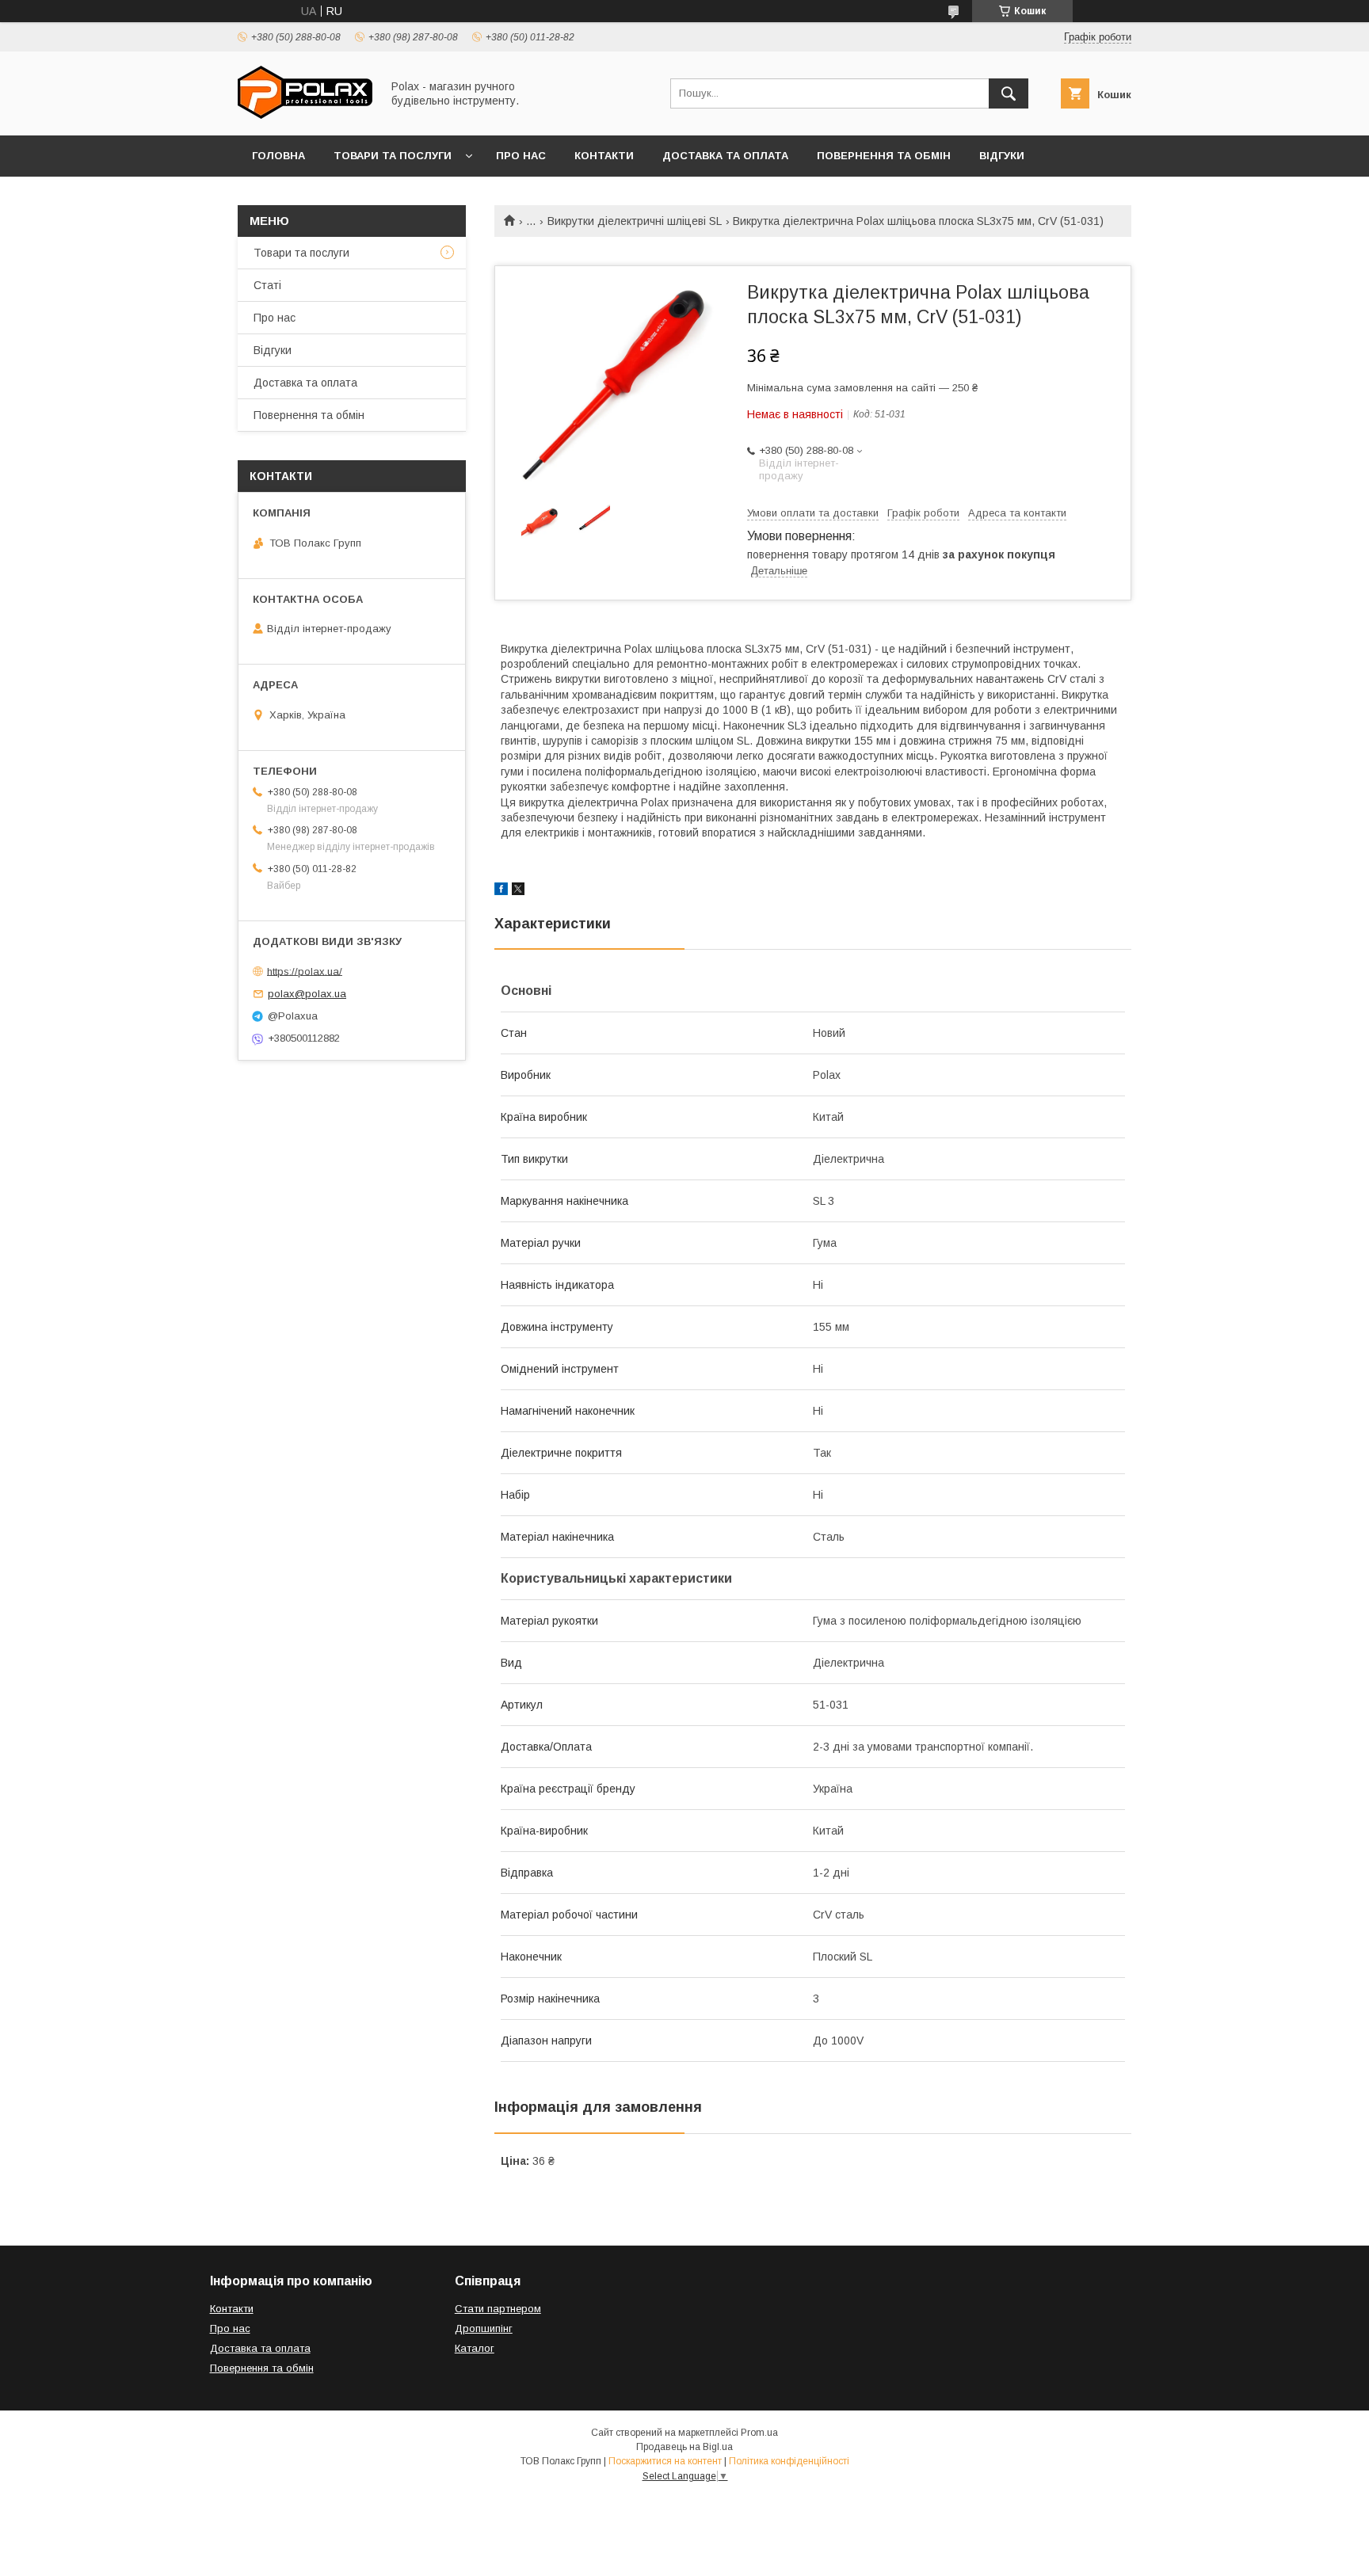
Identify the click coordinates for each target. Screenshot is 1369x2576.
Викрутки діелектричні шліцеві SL (635, 221)
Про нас (521, 156)
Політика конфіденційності (789, 2461)
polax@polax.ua (307, 994)
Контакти (604, 156)
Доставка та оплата (725, 156)
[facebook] (501, 891)
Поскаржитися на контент (665, 2461)
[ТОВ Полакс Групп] (305, 115)
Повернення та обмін (884, 156)
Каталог (475, 2348)
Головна (278, 156)
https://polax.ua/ (305, 971)
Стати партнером (498, 2309)
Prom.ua (759, 2433)
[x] (518, 891)
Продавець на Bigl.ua (684, 2447)
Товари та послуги (393, 156)
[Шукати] (1009, 93)
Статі (267, 285)
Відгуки (1002, 156)
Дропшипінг (484, 2328)
